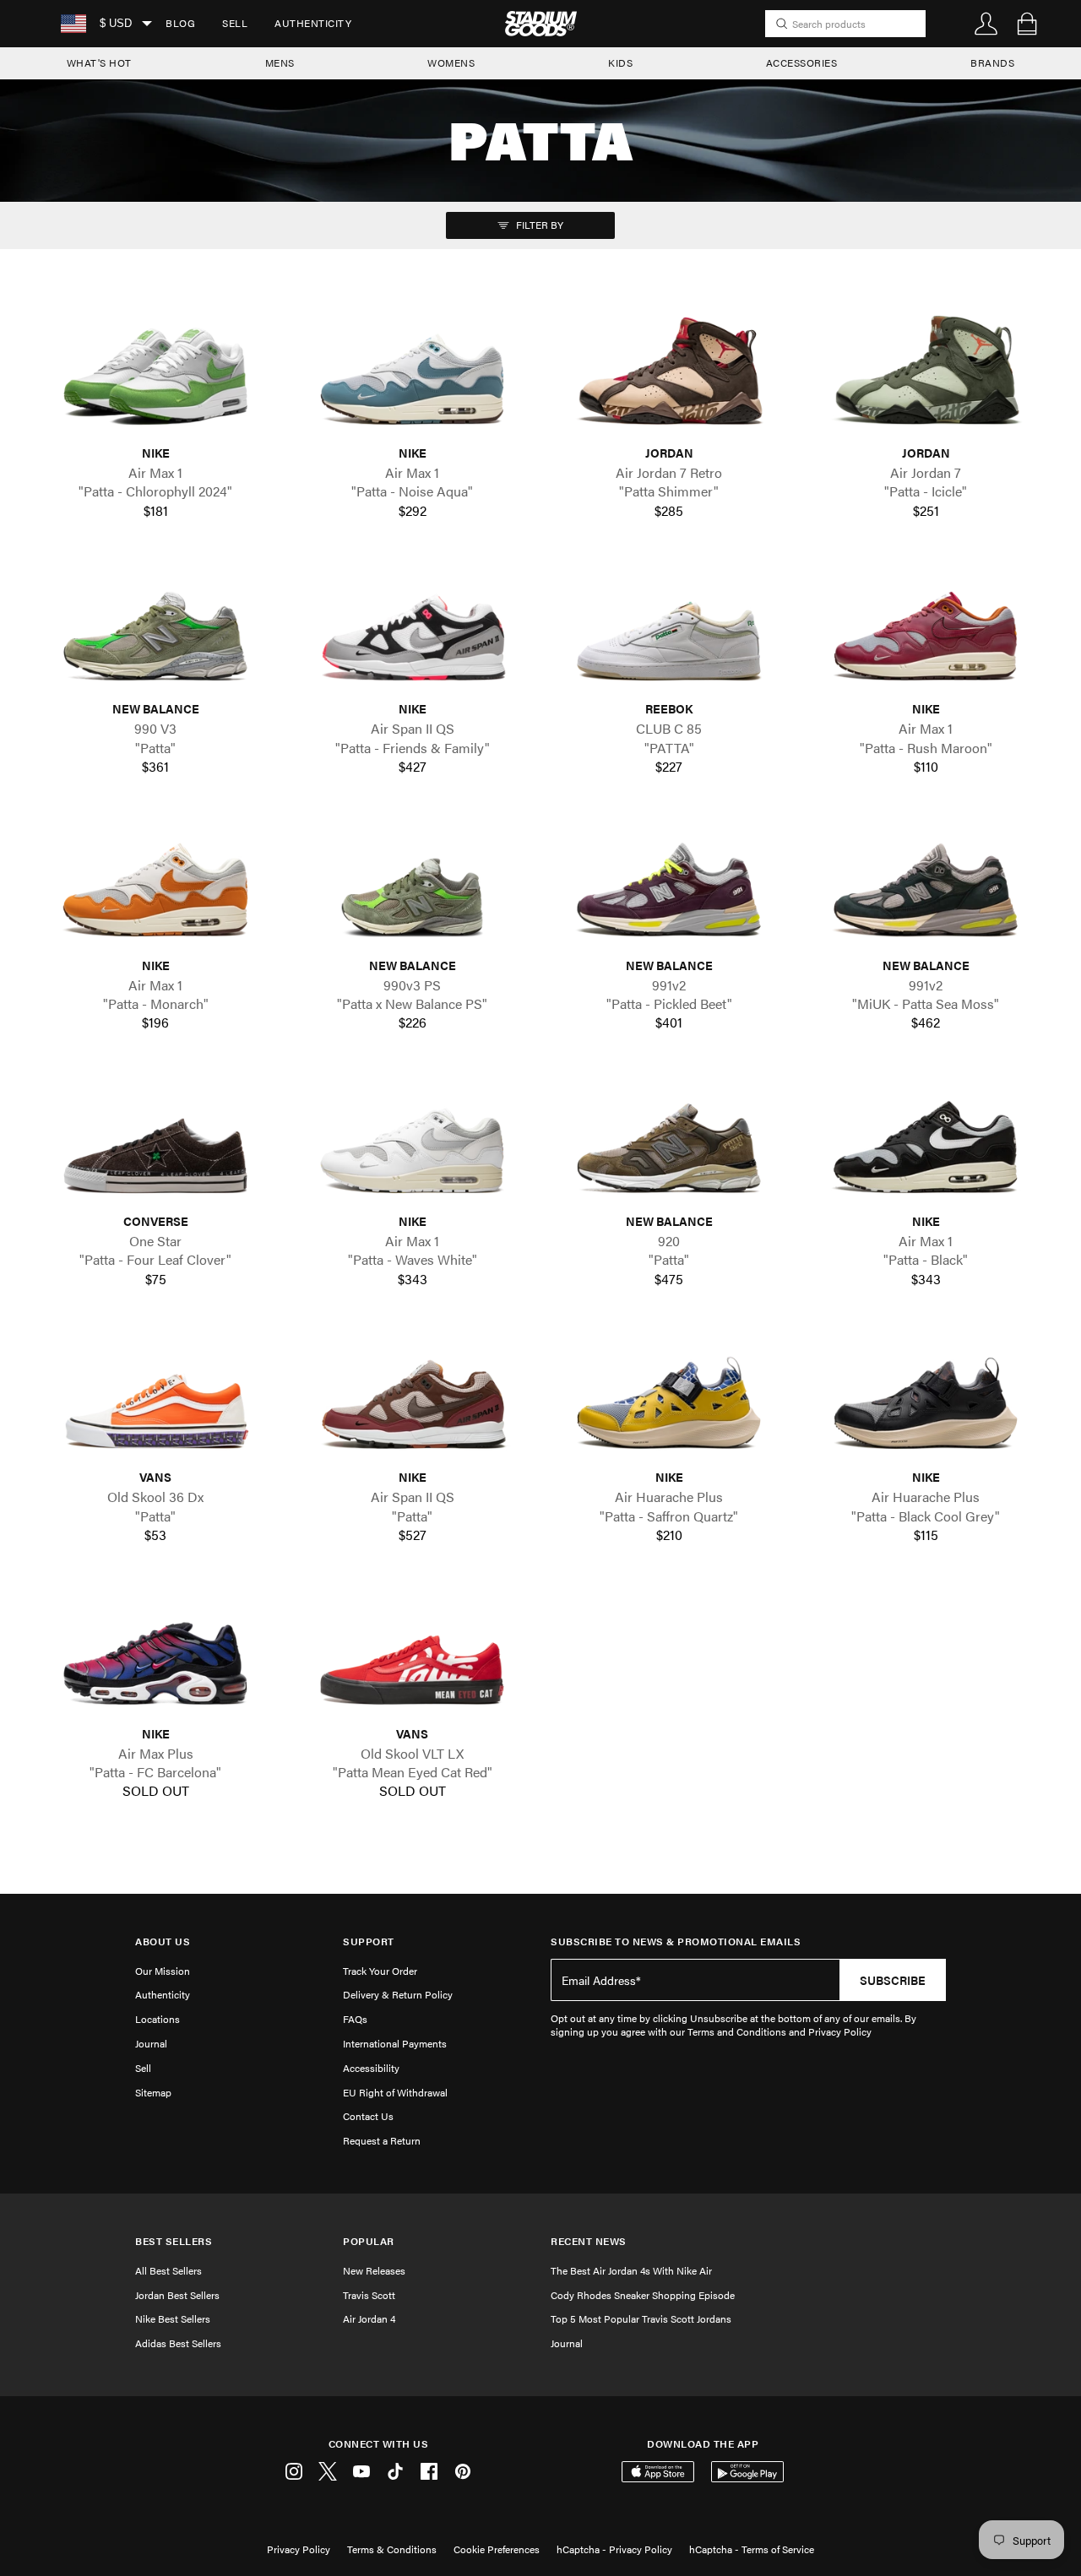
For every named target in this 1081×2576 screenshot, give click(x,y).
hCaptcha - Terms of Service (752, 2549)
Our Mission (163, 1971)
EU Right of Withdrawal (395, 2092)
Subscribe (893, 1980)
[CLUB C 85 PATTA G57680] (669, 631)
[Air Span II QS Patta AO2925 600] (412, 1399)
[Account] (986, 24)
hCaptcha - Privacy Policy (614, 2549)
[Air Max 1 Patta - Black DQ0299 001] (926, 1144)
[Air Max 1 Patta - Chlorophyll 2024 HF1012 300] (155, 375)
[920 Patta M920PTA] (669, 1144)
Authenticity (313, 23)
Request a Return (382, 2140)
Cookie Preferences (497, 2549)
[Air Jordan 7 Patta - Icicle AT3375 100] (926, 375)
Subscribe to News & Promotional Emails (676, 1941)
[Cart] (1027, 24)
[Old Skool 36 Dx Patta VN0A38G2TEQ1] (155, 1399)
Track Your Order (380, 1971)
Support (369, 1941)
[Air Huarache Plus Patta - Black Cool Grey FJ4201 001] (926, 1399)
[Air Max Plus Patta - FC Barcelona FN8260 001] (155, 1655)
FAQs (355, 2019)
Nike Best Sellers (173, 2318)
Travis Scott (369, 2295)
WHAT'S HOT (99, 62)
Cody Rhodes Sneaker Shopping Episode (643, 2295)
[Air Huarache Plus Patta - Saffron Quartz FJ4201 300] (669, 1399)
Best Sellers (174, 2241)
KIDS (620, 62)
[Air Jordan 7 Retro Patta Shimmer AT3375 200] (669, 375)
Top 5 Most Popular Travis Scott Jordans (641, 2318)
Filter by (538, 225)
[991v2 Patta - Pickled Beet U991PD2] (669, 887)
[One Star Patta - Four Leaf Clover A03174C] (155, 1144)
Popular (369, 2241)
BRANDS (992, 62)
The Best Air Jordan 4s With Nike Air (631, 2270)
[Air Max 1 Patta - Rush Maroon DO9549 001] (926, 631)
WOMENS (451, 62)
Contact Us (368, 2116)
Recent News (589, 2241)
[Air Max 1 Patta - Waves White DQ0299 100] (412, 1144)
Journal (151, 2043)
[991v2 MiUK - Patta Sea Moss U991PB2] (926, 887)
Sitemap (153, 2092)
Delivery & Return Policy (398, 1994)
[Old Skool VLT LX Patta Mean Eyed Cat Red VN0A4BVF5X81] (412, 1655)
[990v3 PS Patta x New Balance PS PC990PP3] (412, 887)
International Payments (395, 2043)
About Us (163, 1941)
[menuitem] (180, 24)
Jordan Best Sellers (177, 2295)
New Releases (374, 2270)
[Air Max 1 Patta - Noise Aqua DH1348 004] (412, 375)
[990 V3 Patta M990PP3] (155, 631)
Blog (180, 23)
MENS (280, 62)
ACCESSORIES (802, 62)
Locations (158, 2019)
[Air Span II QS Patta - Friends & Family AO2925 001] (412, 631)
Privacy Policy (299, 2549)
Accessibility (371, 2068)
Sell (235, 23)
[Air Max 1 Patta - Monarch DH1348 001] (155, 887)
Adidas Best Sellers (178, 2343)
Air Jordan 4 (369, 2318)
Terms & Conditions (392, 2549)
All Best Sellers (168, 2270)
